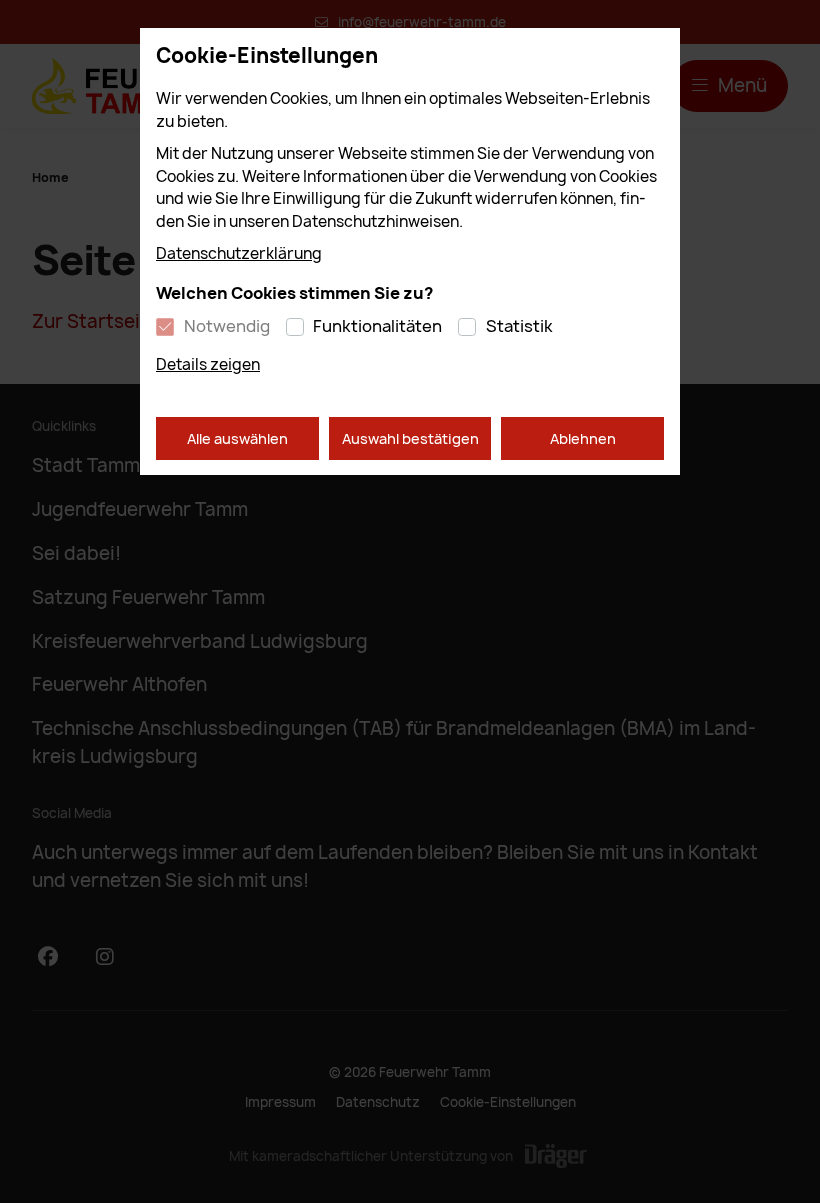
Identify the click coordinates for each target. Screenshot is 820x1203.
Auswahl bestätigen (410, 438)
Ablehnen (583, 438)
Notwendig (227, 326)
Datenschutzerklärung (239, 253)
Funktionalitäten (377, 326)
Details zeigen (208, 364)
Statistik (519, 326)
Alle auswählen (237, 438)
